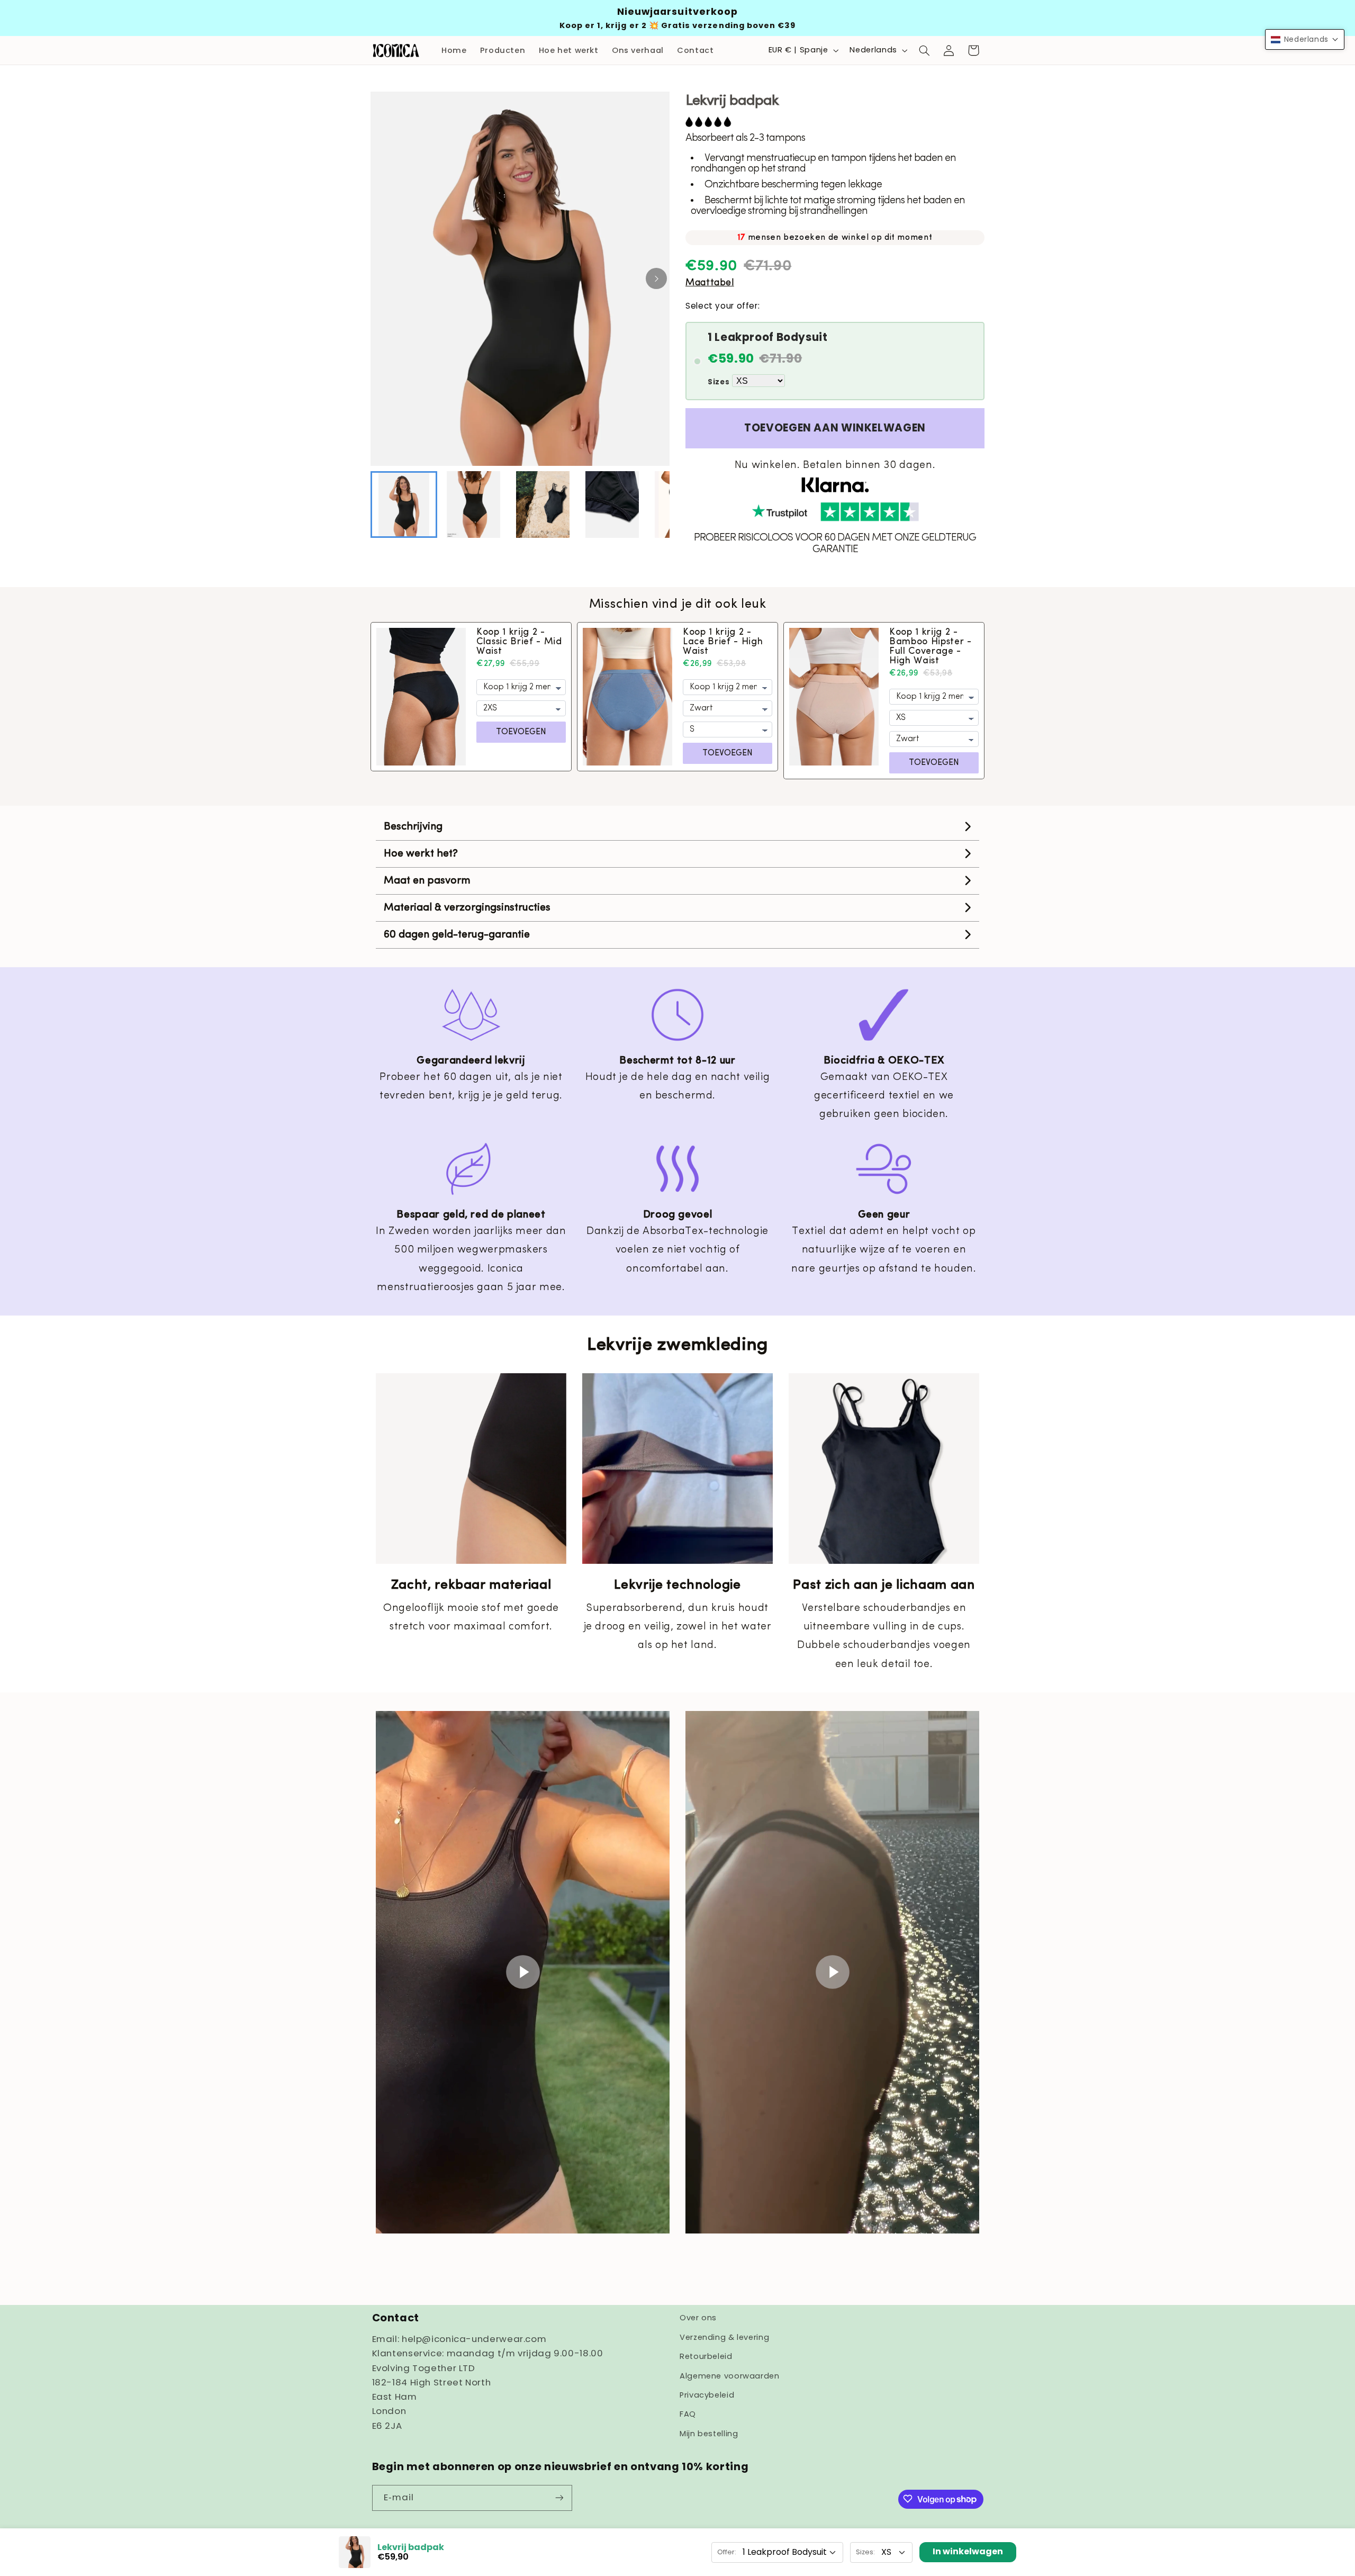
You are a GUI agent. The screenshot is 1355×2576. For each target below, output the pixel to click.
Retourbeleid (706, 2356)
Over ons (698, 2318)
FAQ (688, 2414)
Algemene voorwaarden (730, 2375)
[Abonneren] (559, 2497)
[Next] (656, 278)
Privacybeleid (707, 2394)
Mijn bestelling (709, 2433)
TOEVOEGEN (521, 732)
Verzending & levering (724, 2337)
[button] (924, 50)
